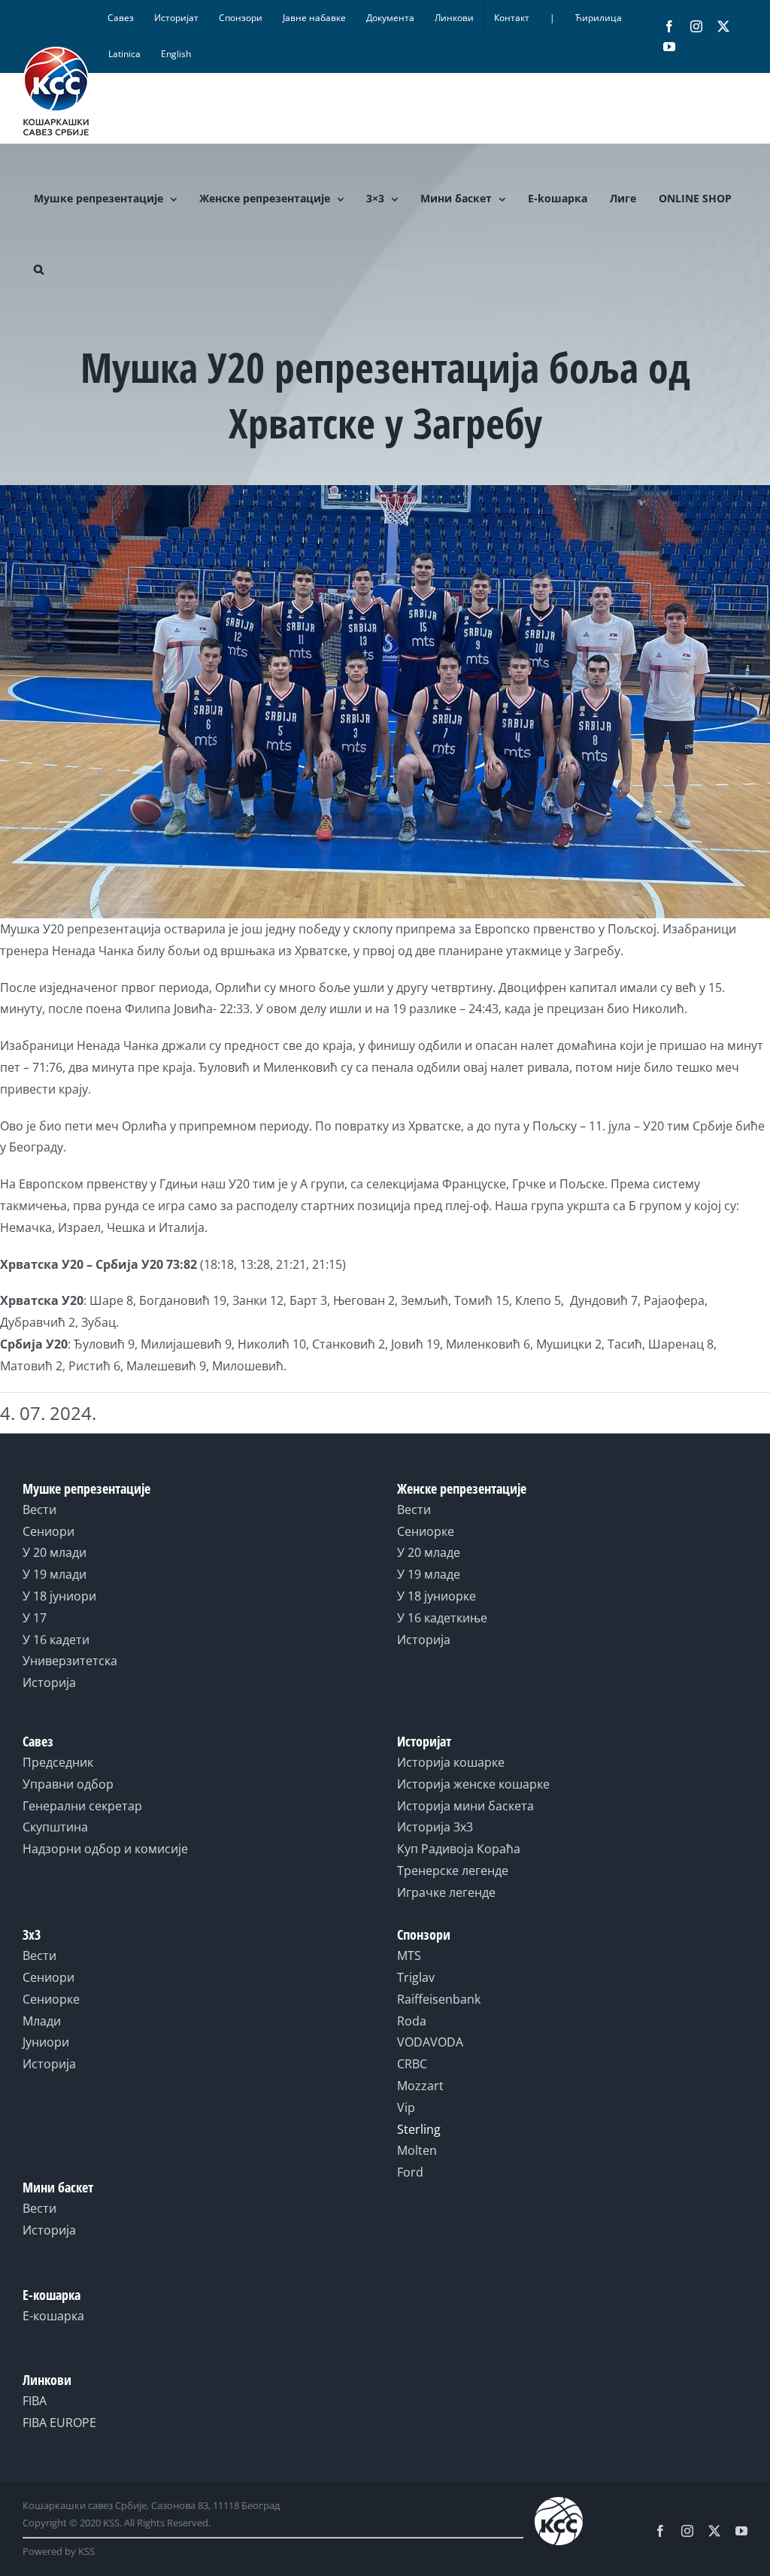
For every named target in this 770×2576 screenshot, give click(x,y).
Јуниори (46, 2042)
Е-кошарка (53, 2316)
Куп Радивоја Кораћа (459, 1849)
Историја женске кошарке (473, 1784)
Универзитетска (70, 1661)
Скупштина (55, 1827)
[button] (39, 269)
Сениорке (426, 1531)
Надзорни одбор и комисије (105, 1849)
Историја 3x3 (435, 1827)
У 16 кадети (56, 1640)
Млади (42, 2021)
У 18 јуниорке (437, 1596)
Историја (49, 1682)
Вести (39, 1509)
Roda (412, 2021)
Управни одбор (68, 1784)
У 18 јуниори (59, 1596)
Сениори (49, 1531)
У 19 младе (429, 1574)
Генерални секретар (82, 1806)
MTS (409, 1956)
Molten (417, 2150)
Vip (406, 2107)
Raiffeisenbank (439, 1999)
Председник (58, 1762)
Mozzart (420, 2086)
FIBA (35, 2401)
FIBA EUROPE (59, 2423)
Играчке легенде (446, 1892)
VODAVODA (430, 2042)
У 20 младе (429, 1552)
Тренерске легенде (453, 1871)
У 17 (35, 1618)
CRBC (412, 2064)
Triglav (416, 1977)
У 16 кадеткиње (442, 1618)
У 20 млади (55, 1552)
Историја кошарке (451, 1762)
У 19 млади (55, 1574)
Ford (410, 2172)
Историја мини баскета (465, 1806)
